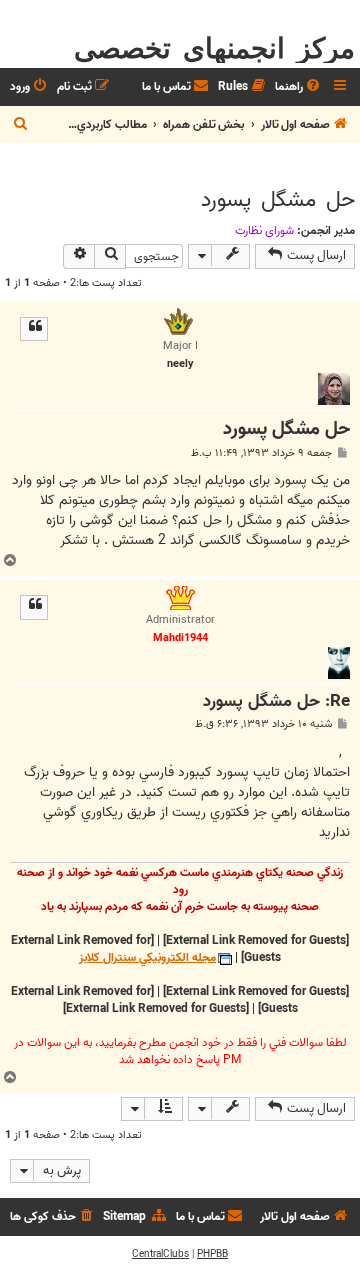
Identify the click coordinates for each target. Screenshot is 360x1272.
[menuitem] (299, 87)
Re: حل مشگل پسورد (276, 702)
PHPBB (212, 1254)
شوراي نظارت (264, 231)
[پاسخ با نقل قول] (34, 329)
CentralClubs (160, 1254)
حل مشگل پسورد (278, 200)
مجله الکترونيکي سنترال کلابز (147, 958)
